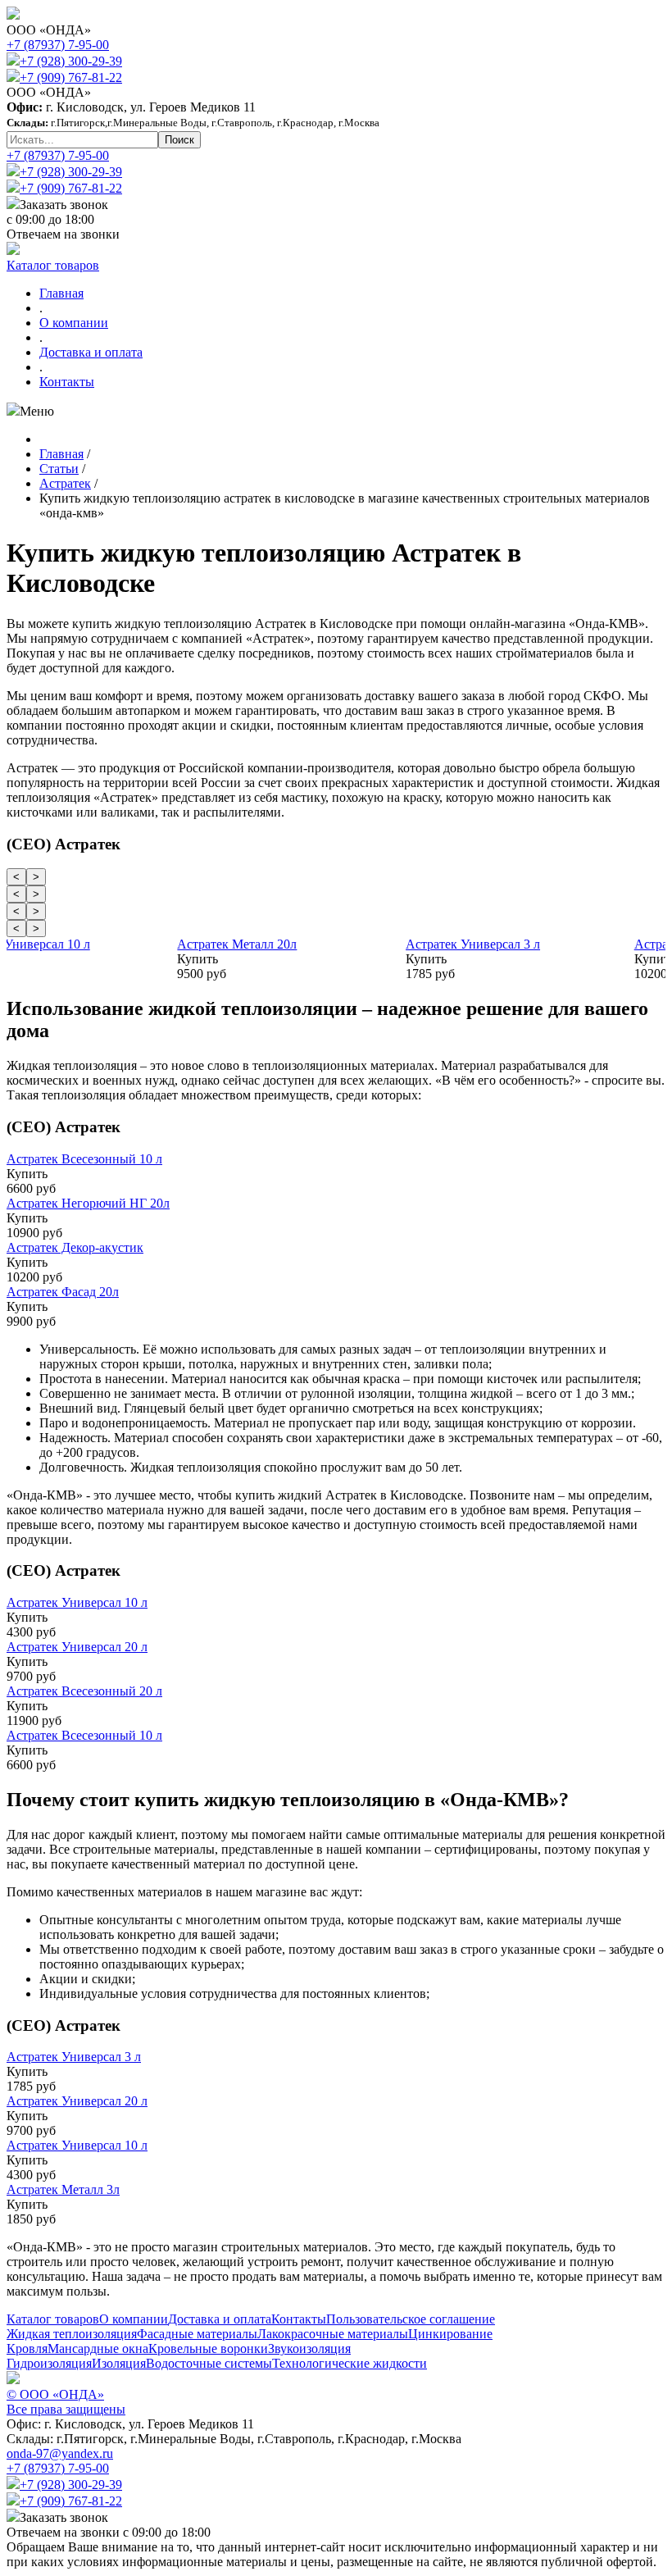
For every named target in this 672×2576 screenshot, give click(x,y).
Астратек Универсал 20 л (77, 1647)
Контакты (67, 382)
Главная (61, 293)
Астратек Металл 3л (63, 2189)
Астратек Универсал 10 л (75, 944)
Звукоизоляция (309, 2348)
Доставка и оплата (91, 352)
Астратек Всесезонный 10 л (84, 1159)
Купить (25, 959)
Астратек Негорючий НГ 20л (88, 1203)
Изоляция (119, 2363)
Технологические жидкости (350, 2363)
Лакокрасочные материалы (333, 2334)
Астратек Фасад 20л (63, 1292)
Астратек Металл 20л (293, 944)
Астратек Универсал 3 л (529, 944)
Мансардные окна (98, 2348)
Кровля (27, 2348)
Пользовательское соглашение (411, 2319)
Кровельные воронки (208, 2348)
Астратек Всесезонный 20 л (84, 1691)
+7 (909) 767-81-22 (71, 77)
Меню (37, 411)
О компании (74, 323)
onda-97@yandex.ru (60, 2453)
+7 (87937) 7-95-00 (58, 45)
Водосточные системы (209, 2363)
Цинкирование (450, 2334)
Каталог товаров (53, 265)
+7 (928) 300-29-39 (71, 61)
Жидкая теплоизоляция (72, 2334)
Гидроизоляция (49, 2363)
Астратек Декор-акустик (75, 1247)
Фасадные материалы (197, 2334)
